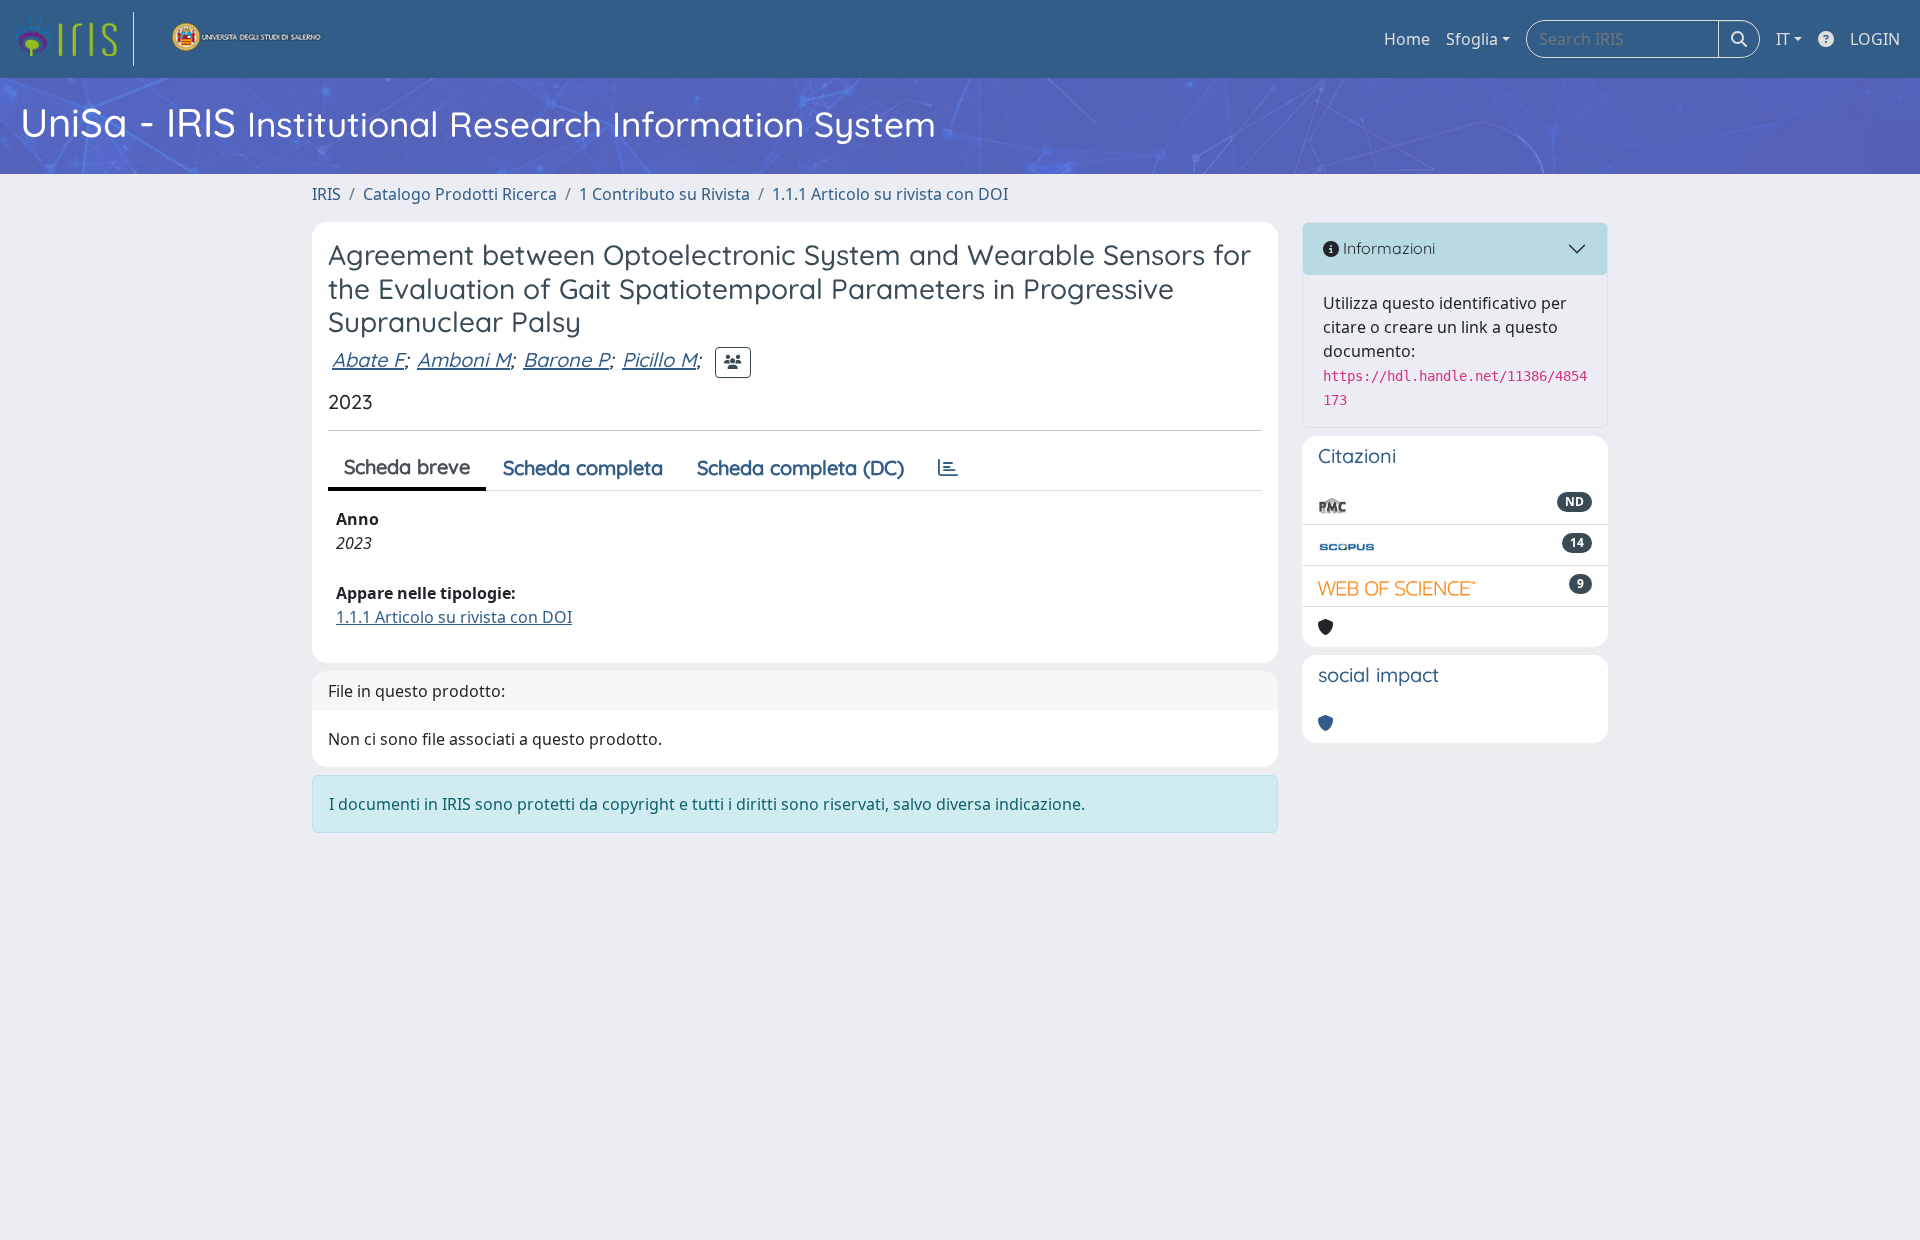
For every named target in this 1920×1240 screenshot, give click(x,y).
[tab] (948, 468)
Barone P (566, 359)
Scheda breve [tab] (407, 466)
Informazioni (1387, 248)
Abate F (368, 359)
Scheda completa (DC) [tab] (800, 467)
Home (1407, 39)
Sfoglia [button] (1472, 39)
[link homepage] (73, 39)
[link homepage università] (247, 39)
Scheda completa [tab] (583, 467)
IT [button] (1783, 39)
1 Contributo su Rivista (664, 194)
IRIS (326, 194)
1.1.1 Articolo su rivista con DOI (890, 194)
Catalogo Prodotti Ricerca (460, 194)
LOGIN (1875, 39)
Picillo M (659, 359)
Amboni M (463, 359)
